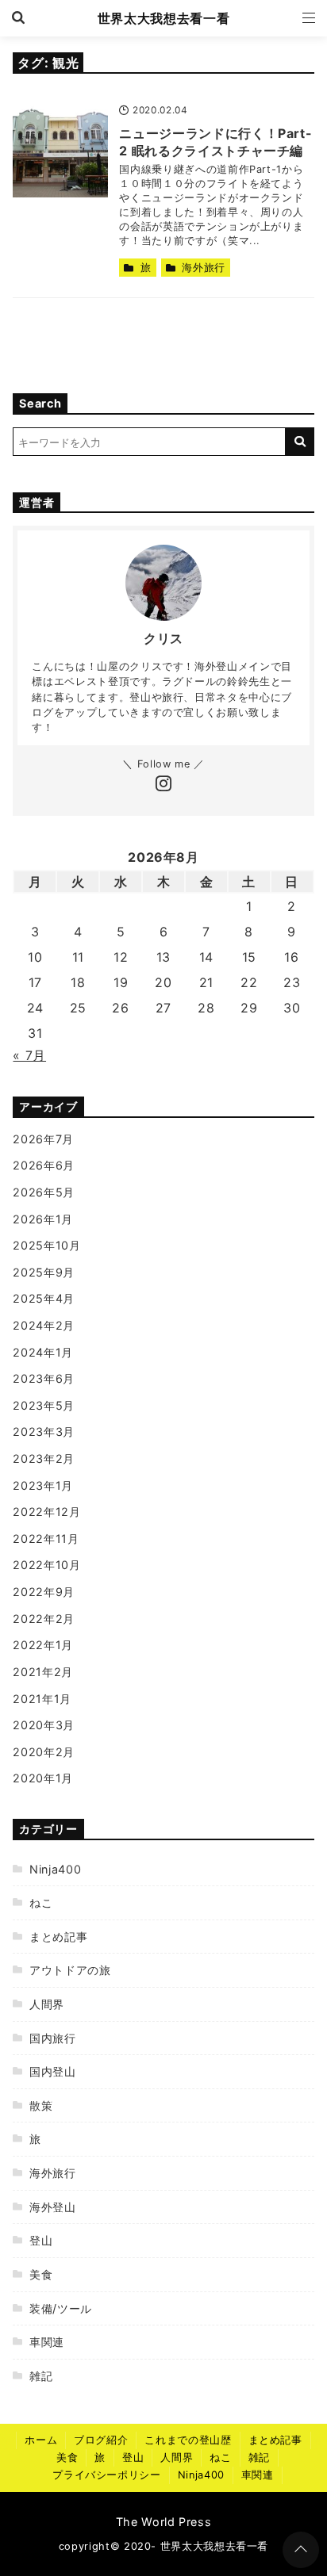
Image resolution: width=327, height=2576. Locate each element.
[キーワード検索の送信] (300, 442)
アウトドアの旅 (70, 1970)
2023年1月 (42, 1485)
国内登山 (52, 2071)
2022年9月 (43, 1592)
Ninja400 (55, 1869)
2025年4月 (43, 1298)
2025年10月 (46, 1245)
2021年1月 (42, 1699)
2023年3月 (43, 1432)
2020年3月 (43, 1725)
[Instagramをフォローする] (163, 785)
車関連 (47, 2342)
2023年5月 (43, 1405)
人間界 (47, 2004)
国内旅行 (52, 2038)
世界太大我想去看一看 (163, 18)
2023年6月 (43, 1378)
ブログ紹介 (101, 2440)
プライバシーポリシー (106, 2475)
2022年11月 (46, 1539)
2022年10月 (46, 1565)
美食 (41, 2274)
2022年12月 (46, 1512)
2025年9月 (43, 1272)
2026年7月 (43, 1139)
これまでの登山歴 (188, 2440)
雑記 (41, 2376)
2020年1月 (42, 1778)
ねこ (41, 1902)
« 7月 (29, 1055)
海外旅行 (204, 268)
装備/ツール (60, 2308)
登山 (41, 2240)
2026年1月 (42, 1219)
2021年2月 (42, 1672)
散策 (41, 2105)
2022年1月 (42, 1645)
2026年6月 (43, 1165)
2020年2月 (43, 1752)
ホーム (41, 2440)
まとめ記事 (58, 1937)
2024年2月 (43, 1325)
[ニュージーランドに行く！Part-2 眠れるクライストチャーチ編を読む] (60, 150)
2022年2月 (43, 1619)
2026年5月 (43, 1192)
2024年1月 (42, 1352)
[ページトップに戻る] (301, 2550)
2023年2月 (43, 1458)
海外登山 (52, 2207)
